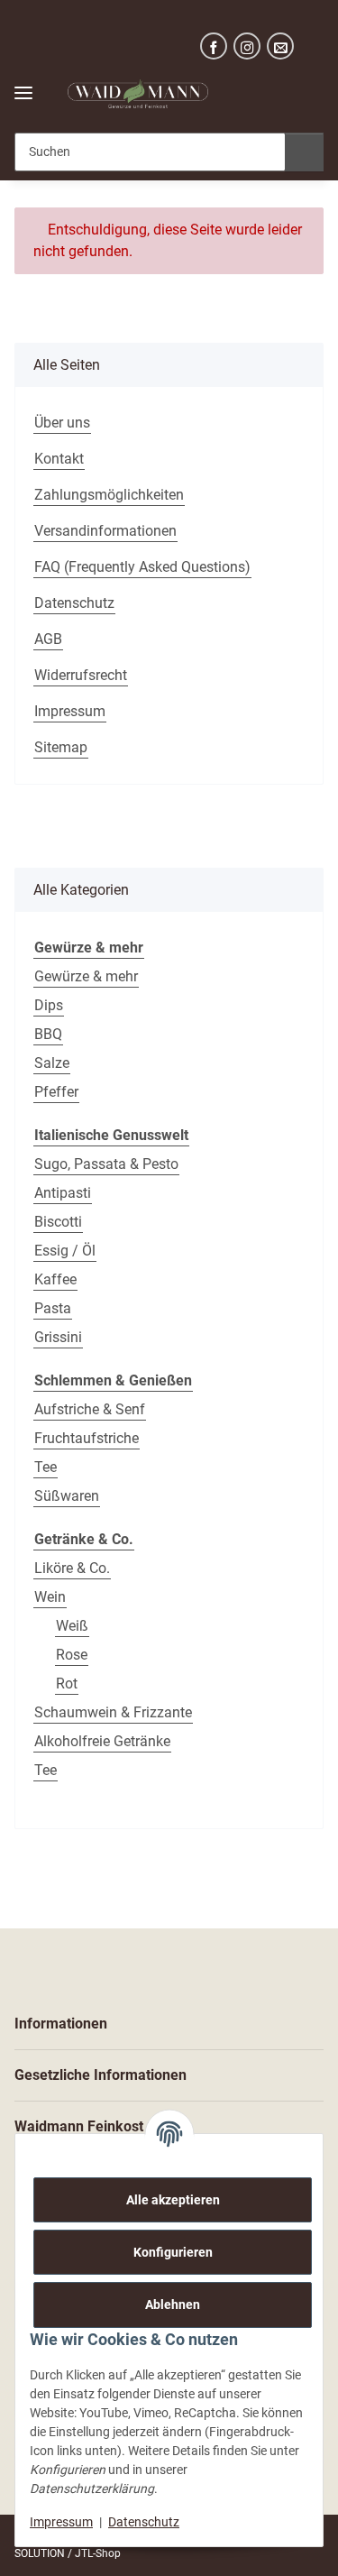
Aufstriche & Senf (90, 1409)
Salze (52, 1063)
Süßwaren (67, 1496)
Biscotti (58, 1222)
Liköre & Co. (72, 1568)
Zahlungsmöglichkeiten (109, 495)
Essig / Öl (65, 1251)
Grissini (58, 1337)
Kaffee (55, 1279)
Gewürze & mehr (86, 976)
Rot (67, 1684)
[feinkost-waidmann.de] (138, 94)
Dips (49, 1005)
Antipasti (63, 1193)
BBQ (48, 1034)
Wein (50, 1597)
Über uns (62, 423)
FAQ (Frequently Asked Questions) (142, 567)
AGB (48, 639)
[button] (258, 94)
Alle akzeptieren (173, 2200)
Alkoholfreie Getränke (102, 1741)
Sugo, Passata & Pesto (106, 1164)
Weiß (72, 1626)
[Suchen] (304, 152)
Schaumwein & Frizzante (113, 1712)
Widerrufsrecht (81, 675)
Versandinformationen (105, 531)
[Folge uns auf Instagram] (247, 46)
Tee (46, 1467)
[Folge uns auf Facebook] (214, 46)
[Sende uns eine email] (280, 46)
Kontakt (59, 459)
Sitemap (61, 747)
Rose (72, 1655)
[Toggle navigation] (23, 85)
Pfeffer (56, 1092)
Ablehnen (173, 2305)
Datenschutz (144, 2522)
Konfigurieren (173, 2252)
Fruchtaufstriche (87, 1438)
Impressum (61, 2522)
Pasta (53, 1308)
